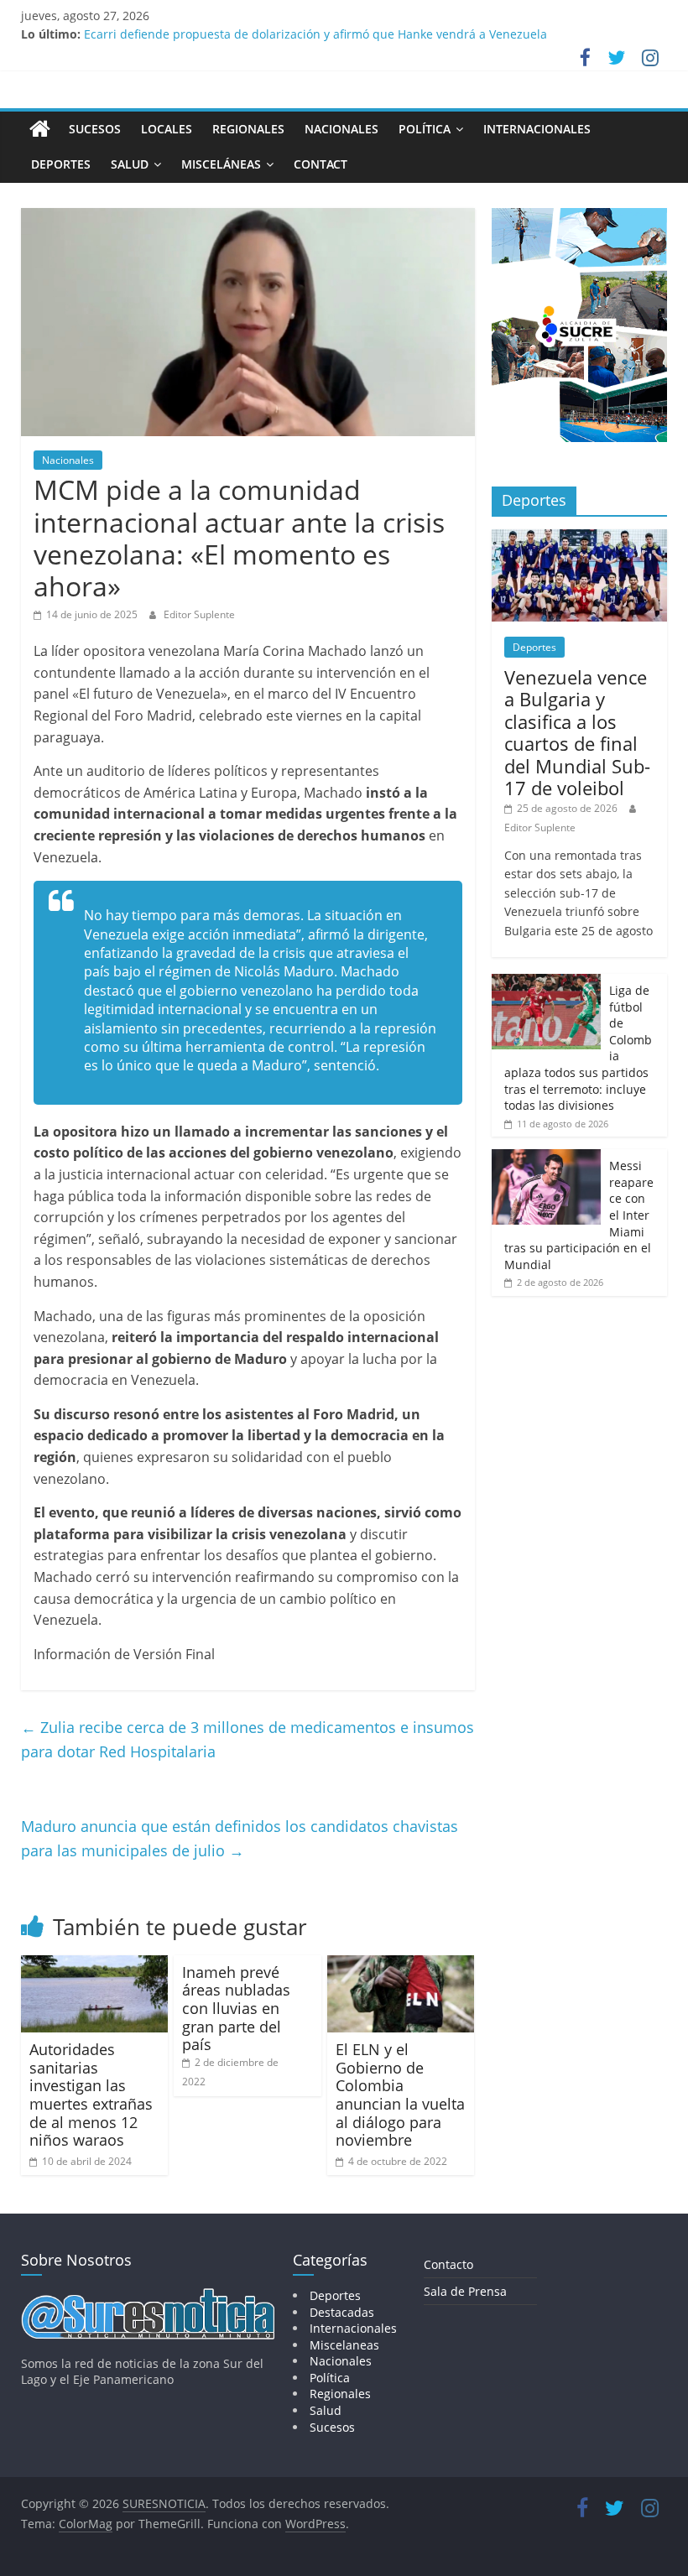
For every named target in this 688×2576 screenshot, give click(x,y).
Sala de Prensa (465, 2291)
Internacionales (537, 129)
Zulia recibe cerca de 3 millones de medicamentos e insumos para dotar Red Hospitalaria (248, 1739)
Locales (167, 129)
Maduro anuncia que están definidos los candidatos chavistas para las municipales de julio (240, 1838)
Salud (130, 164)
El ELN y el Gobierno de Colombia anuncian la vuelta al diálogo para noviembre (400, 2095)
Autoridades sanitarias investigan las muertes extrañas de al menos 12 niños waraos (91, 2095)
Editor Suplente (199, 614)
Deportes (61, 164)
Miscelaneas (344, 2345)
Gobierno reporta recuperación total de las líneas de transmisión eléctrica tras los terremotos (347, 27)
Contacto (448, 2264)
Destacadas (342, 2312)
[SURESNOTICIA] (40, 128)
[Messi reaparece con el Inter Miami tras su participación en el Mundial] (546, 1158)
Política (425, 129)
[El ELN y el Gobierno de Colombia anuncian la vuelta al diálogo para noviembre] (401, 1965)
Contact (321, 164)
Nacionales (341, 129)
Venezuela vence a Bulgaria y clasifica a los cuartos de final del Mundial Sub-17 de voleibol (577, 732)
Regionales (248, 129)
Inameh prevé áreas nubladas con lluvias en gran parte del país (236, 2008)
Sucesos (95, 129)
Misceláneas (221, 164)
